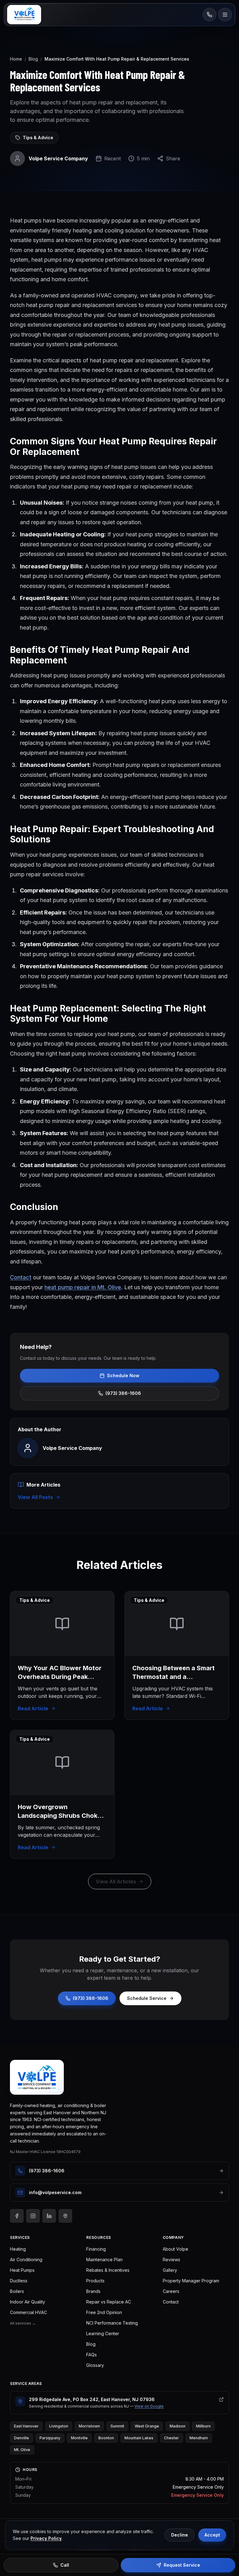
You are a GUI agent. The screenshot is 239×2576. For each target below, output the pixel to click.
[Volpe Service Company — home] (24, 15)
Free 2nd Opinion (104, 2312)
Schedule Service (147, 1998)
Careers (171, 2291)
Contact (21, 1277)
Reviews (171, 2260)
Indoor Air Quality (28, 2302)
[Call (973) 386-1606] (209, 15)
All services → (23, 2323)
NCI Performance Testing (112, 2323)
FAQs (91, 2355)
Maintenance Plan (104, 2260)
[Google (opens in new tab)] (65, 2216)
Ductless (19, 2281)
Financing (96, 2249)
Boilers (17, 2291)
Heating (18, 2249)
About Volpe (176, 2249)
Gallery (170, 2270)
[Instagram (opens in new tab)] (33, 2216)
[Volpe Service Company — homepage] (37, 2077)
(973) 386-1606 (123, 1393)
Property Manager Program (191, 2281)
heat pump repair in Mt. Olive (83, 1287)
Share (173, 158)
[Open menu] (225, 15)
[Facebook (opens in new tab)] (17, 2216)
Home (16, 59)
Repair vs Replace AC (109, 2302)
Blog (33, 59)
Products (95, 2281)
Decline (180, 2535)
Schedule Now (123, 1375)
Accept (212, 2535)
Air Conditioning (26, 2260)
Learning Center (103, 2333)
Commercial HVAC (28, 2312)
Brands (93, 2291)
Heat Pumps (22, 2270)
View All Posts (35, 1497)
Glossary (95, 2365)
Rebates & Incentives (108, 2270)
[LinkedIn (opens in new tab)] (49, 2216)
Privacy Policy (46, 2538)
